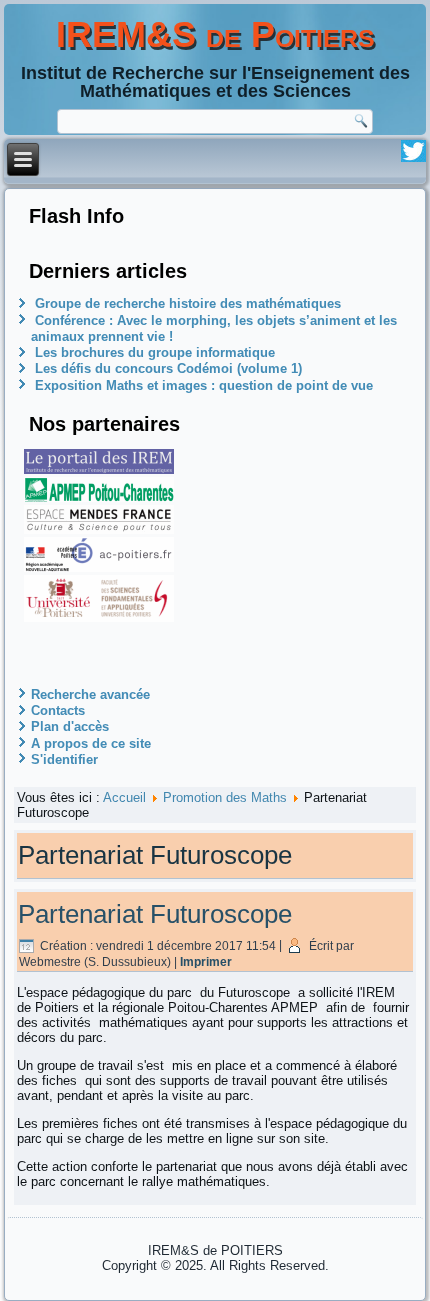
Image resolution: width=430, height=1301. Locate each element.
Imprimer (206, 962)
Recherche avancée (90, 694)
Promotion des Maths (225, 797)
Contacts (58, 710)
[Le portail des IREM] (99, 469)
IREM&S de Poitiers (215, 34)
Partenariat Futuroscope (155, 914)
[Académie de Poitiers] (99, 567)
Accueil (124, 797)
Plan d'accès (70, 726)
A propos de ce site (91, 743)
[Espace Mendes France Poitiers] (99, 529)
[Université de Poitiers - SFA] (99, 617)
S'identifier (64, 759)
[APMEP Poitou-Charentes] (99, 497)
